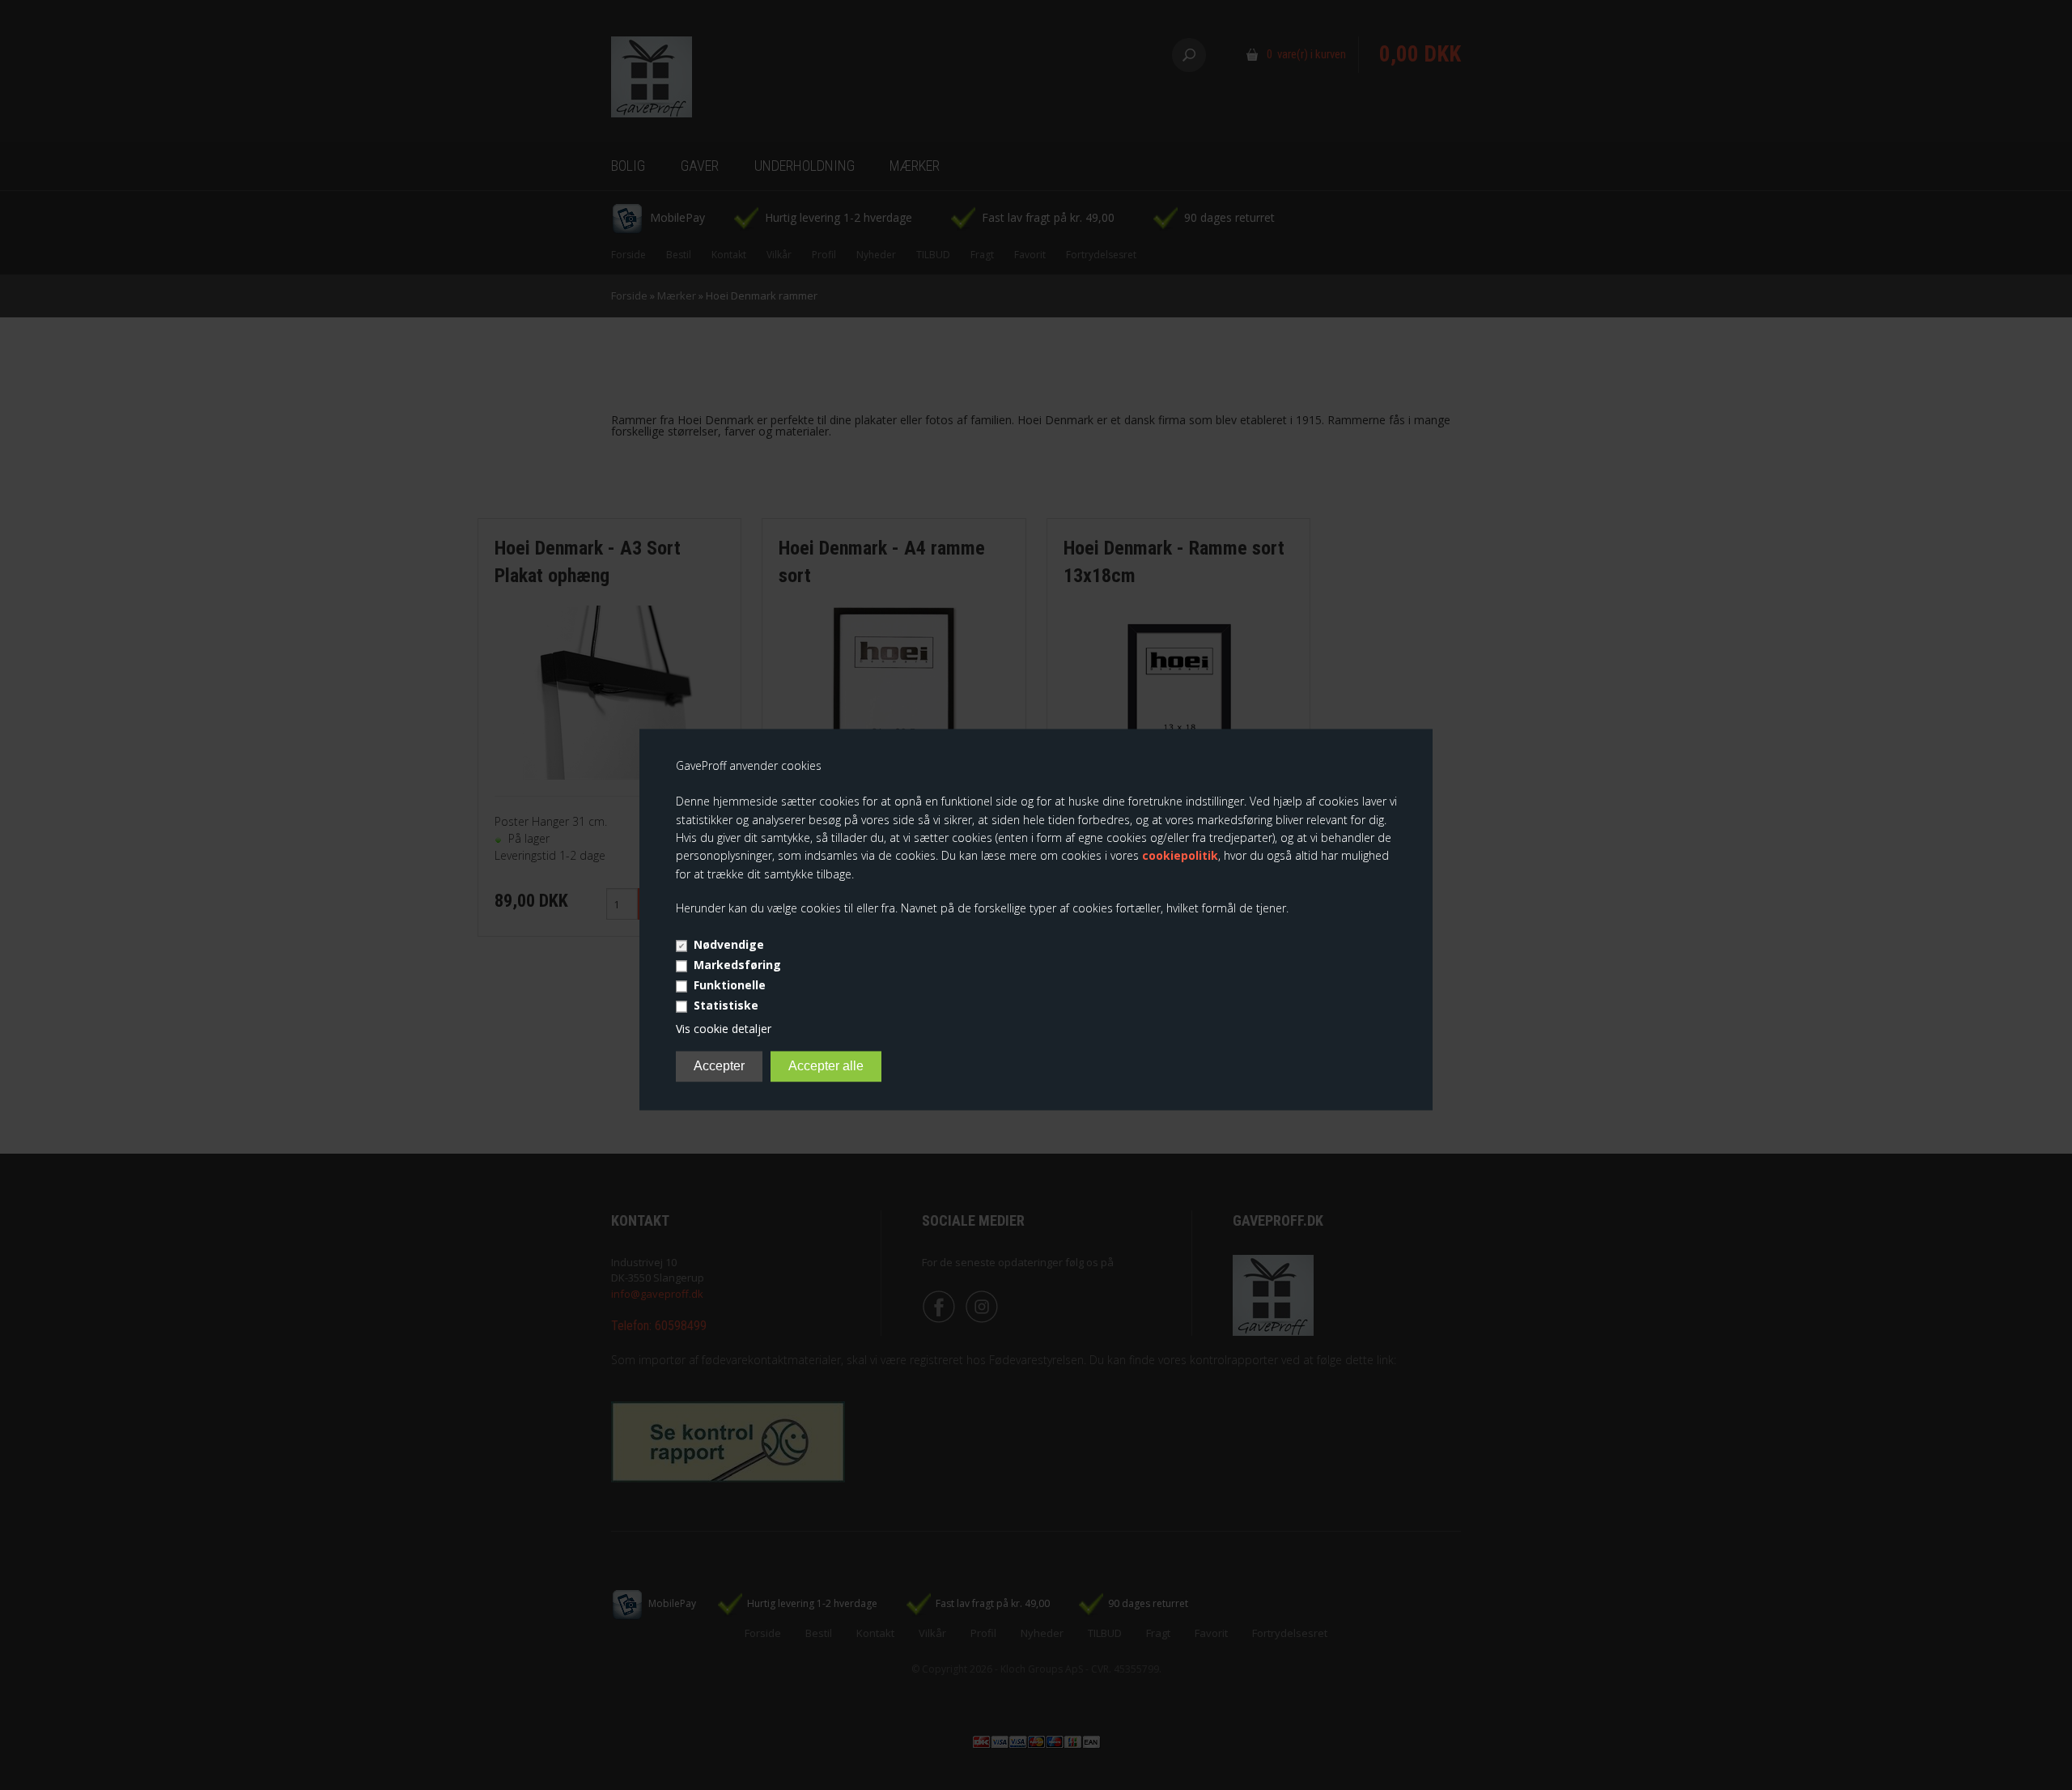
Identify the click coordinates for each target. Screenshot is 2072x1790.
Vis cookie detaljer (724, 1029)
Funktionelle (730, 985)
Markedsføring (737, 965)
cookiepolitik (1180, 856)
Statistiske (726, 1005)
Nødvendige (729, 944)
